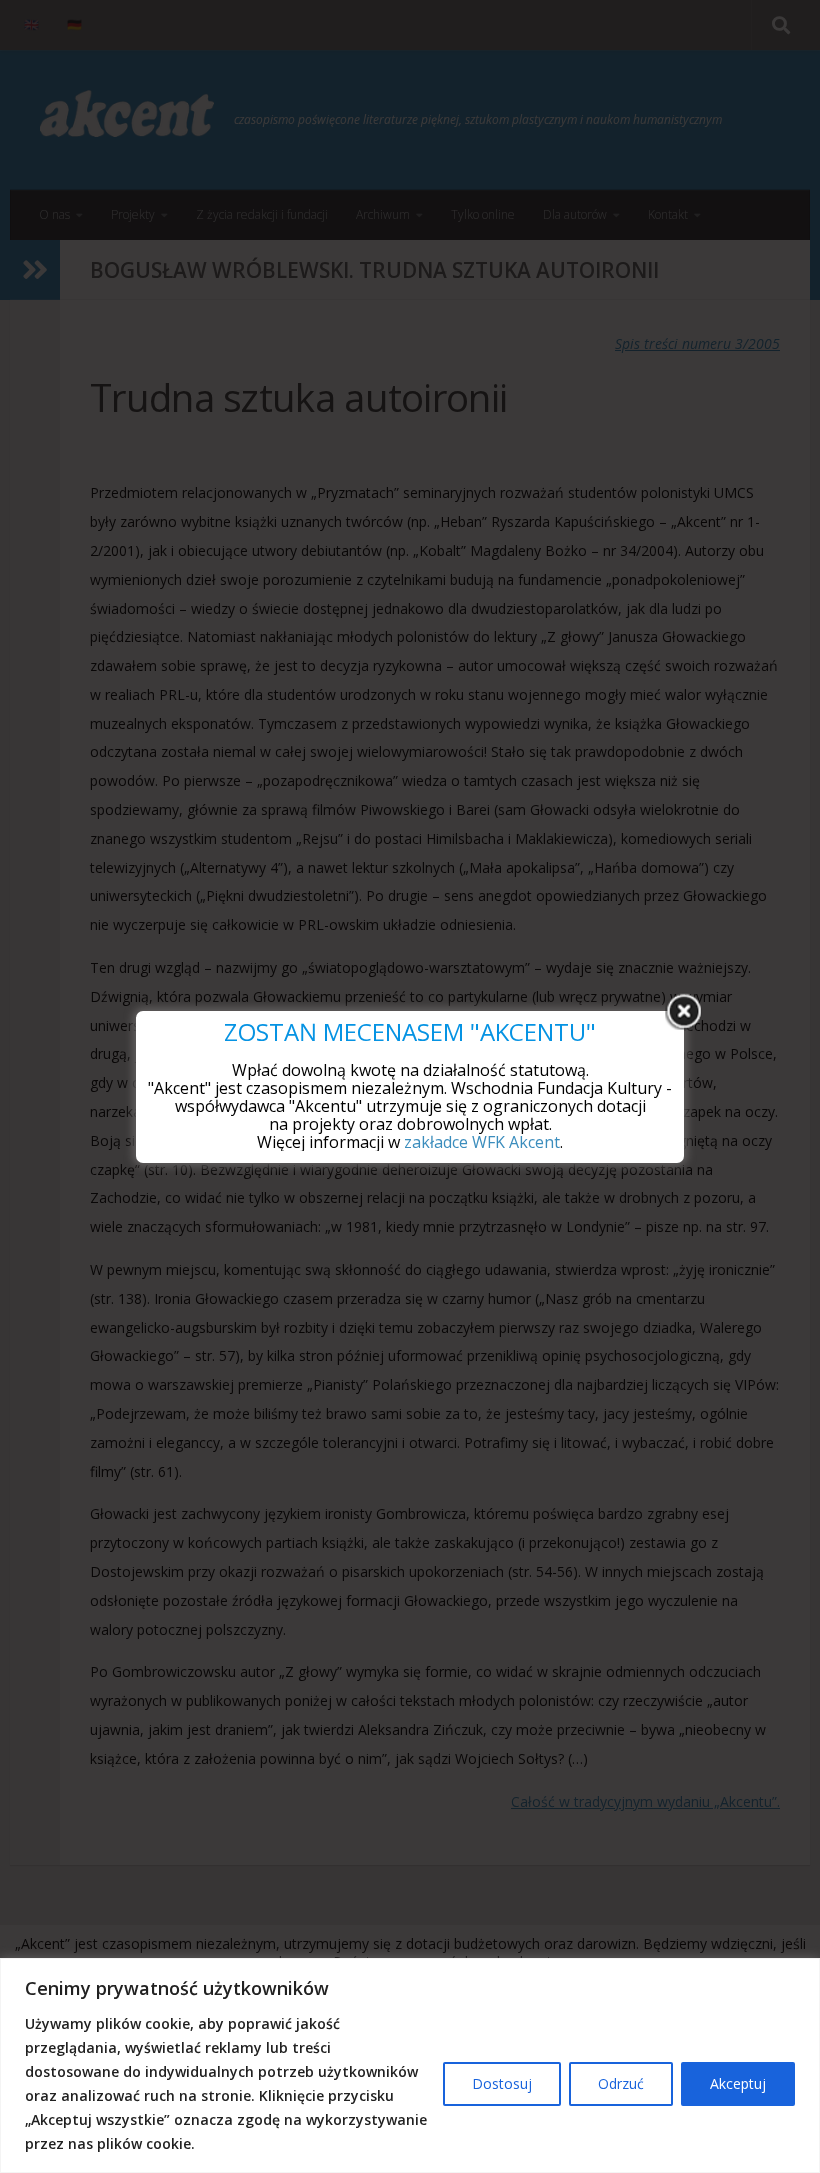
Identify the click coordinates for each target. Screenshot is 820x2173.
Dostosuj (502, 2083)
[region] (410, 2065)
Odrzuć (621, 2083)
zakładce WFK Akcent (482, 1142)
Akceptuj (738, 2083)
